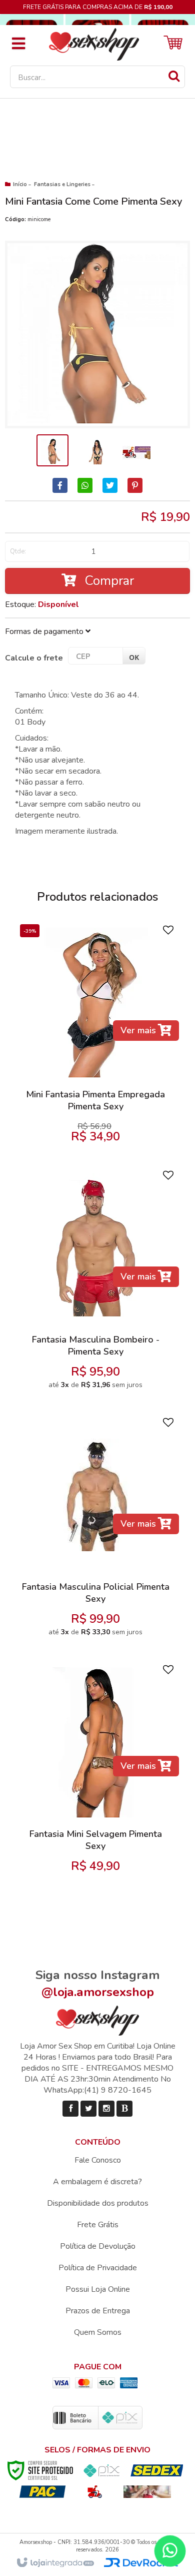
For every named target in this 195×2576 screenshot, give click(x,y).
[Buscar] (174, 76)
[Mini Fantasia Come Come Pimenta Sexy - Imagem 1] (52, 450)
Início (20, 184)
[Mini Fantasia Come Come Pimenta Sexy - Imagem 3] (136, 450)
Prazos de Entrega (98, 2311)
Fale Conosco (98, 2160)
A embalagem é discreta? (97, 2182)
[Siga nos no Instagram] (106, 2109)
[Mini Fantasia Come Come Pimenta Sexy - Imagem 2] (94, 450)
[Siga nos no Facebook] (70, 2109)
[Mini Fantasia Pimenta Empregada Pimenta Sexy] (96, 1037)
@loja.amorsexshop (98, 1992)
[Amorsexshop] (94, 43)
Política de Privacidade (98, 2268)
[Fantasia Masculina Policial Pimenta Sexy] (96, 1530)
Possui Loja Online (98, 2289)
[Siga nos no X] (88, 2109)
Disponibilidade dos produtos (98, 2203)
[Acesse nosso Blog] (124, 2109)
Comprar (107, 581)
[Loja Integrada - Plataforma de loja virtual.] (55, 2563)
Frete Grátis (98, 2225)
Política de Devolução (98, 2246)
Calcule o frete (34, 658)
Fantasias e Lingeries (62, 184)
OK (134, 657)
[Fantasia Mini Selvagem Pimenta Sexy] (96, 1771)
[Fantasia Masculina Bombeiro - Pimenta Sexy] (96, 1283)
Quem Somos (98, 2332)
